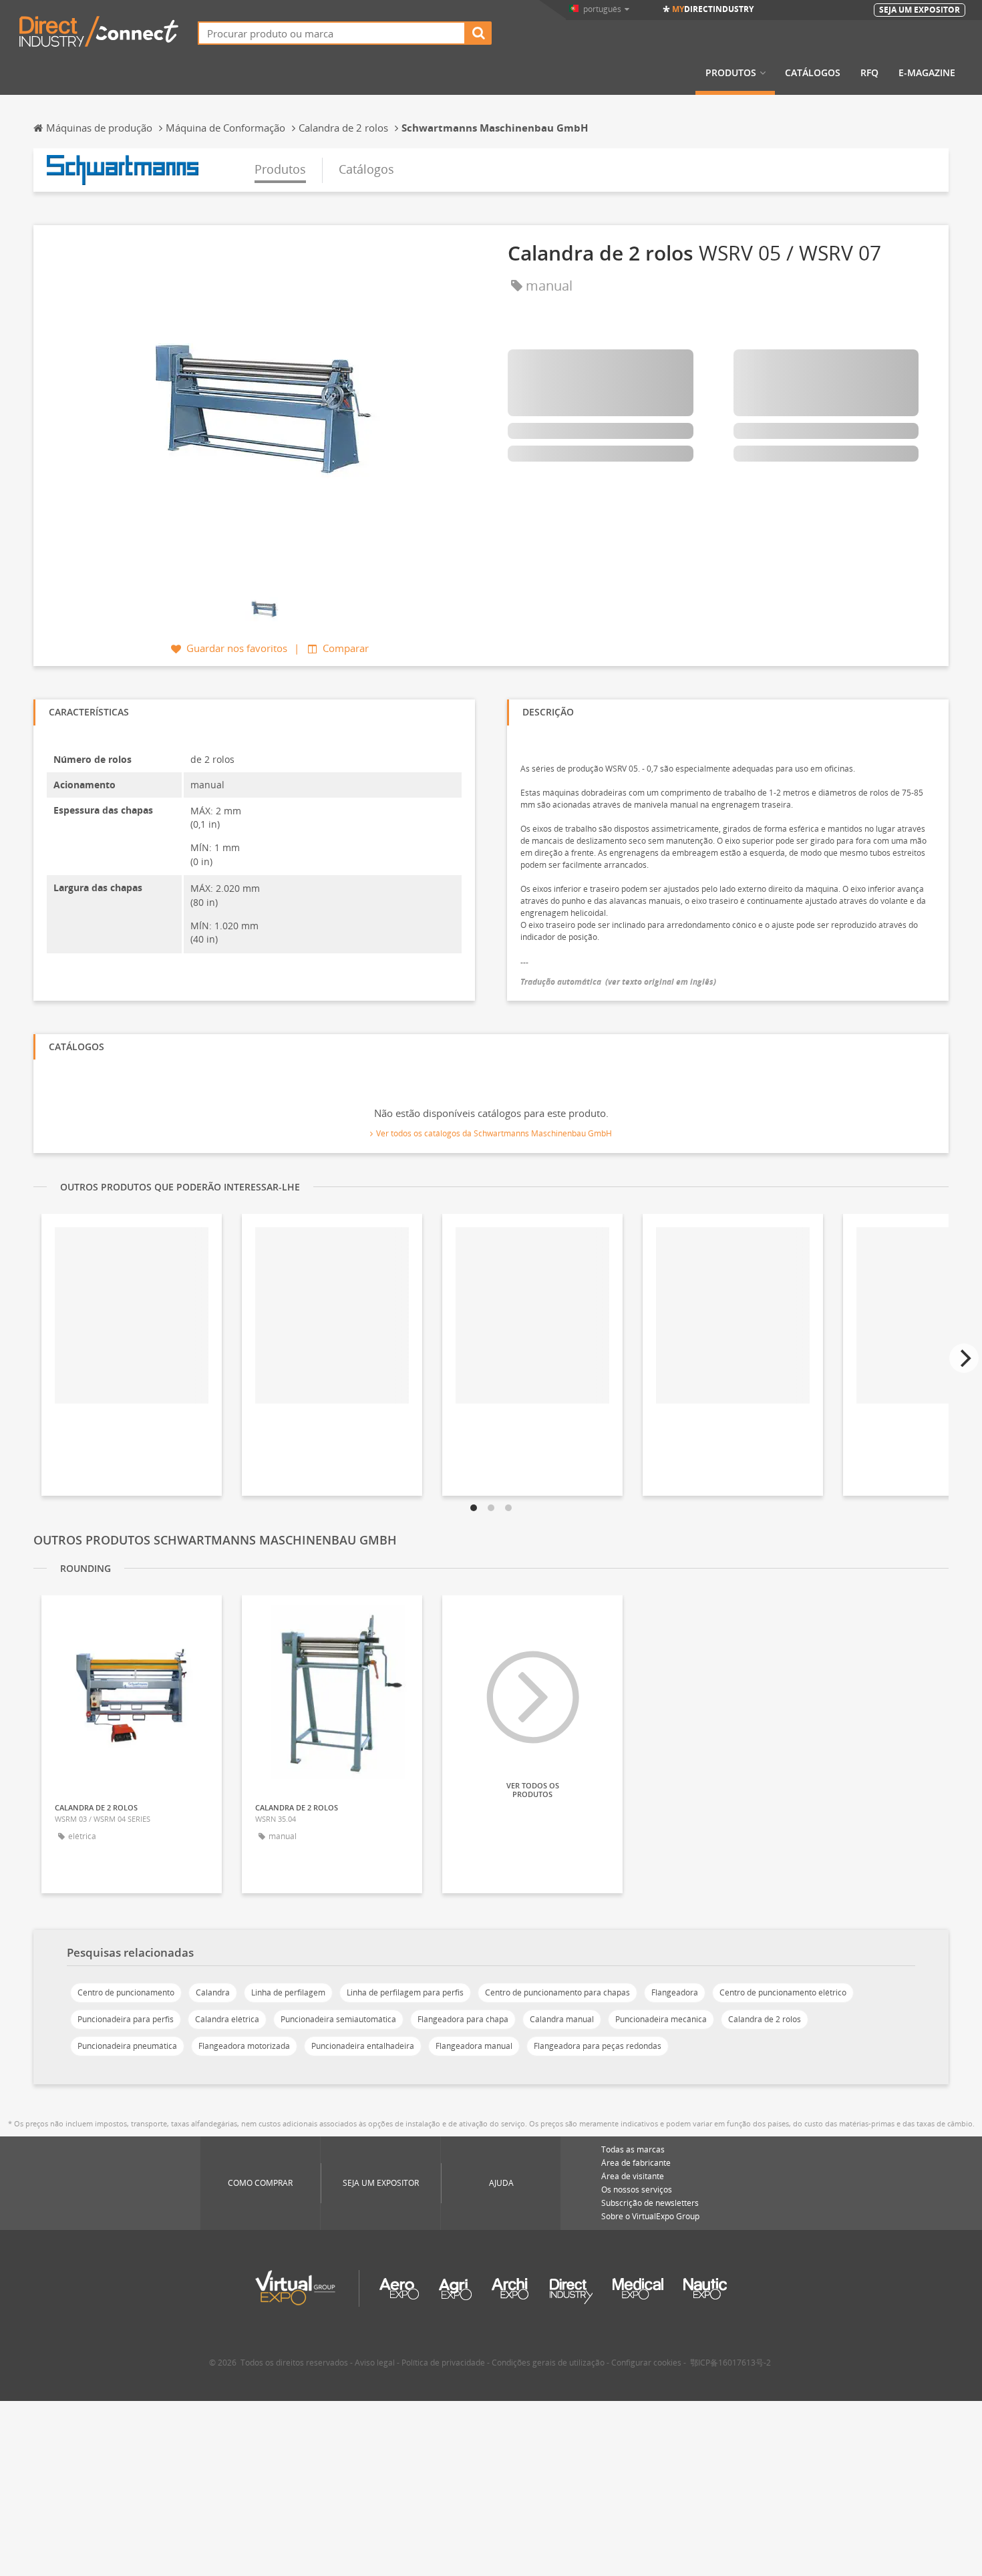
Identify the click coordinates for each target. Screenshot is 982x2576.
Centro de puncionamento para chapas (557, 1992)
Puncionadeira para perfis (126, 2019)
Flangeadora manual (474, 2046)
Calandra (213, 1992)
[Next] (964, 1358)
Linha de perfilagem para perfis (405, 1992)
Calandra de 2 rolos (765, 2019)
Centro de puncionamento (126, 1992)
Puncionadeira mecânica (661, 2019)
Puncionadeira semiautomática (338, 2019)
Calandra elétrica (227, 2019)
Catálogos (813, 73)
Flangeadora (675, 1992)
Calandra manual (562, 2019)
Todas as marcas (633, 2149)
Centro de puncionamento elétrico (783, 1992)
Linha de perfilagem (288, 1992)
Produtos (731, 73)
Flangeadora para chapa (463, 2019)
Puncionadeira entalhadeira (363, 2046)
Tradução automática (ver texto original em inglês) (618, 982)
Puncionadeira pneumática (127, 2046)
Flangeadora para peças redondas (598, 2046)
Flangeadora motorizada (244, 2046)
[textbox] (332, 33)
